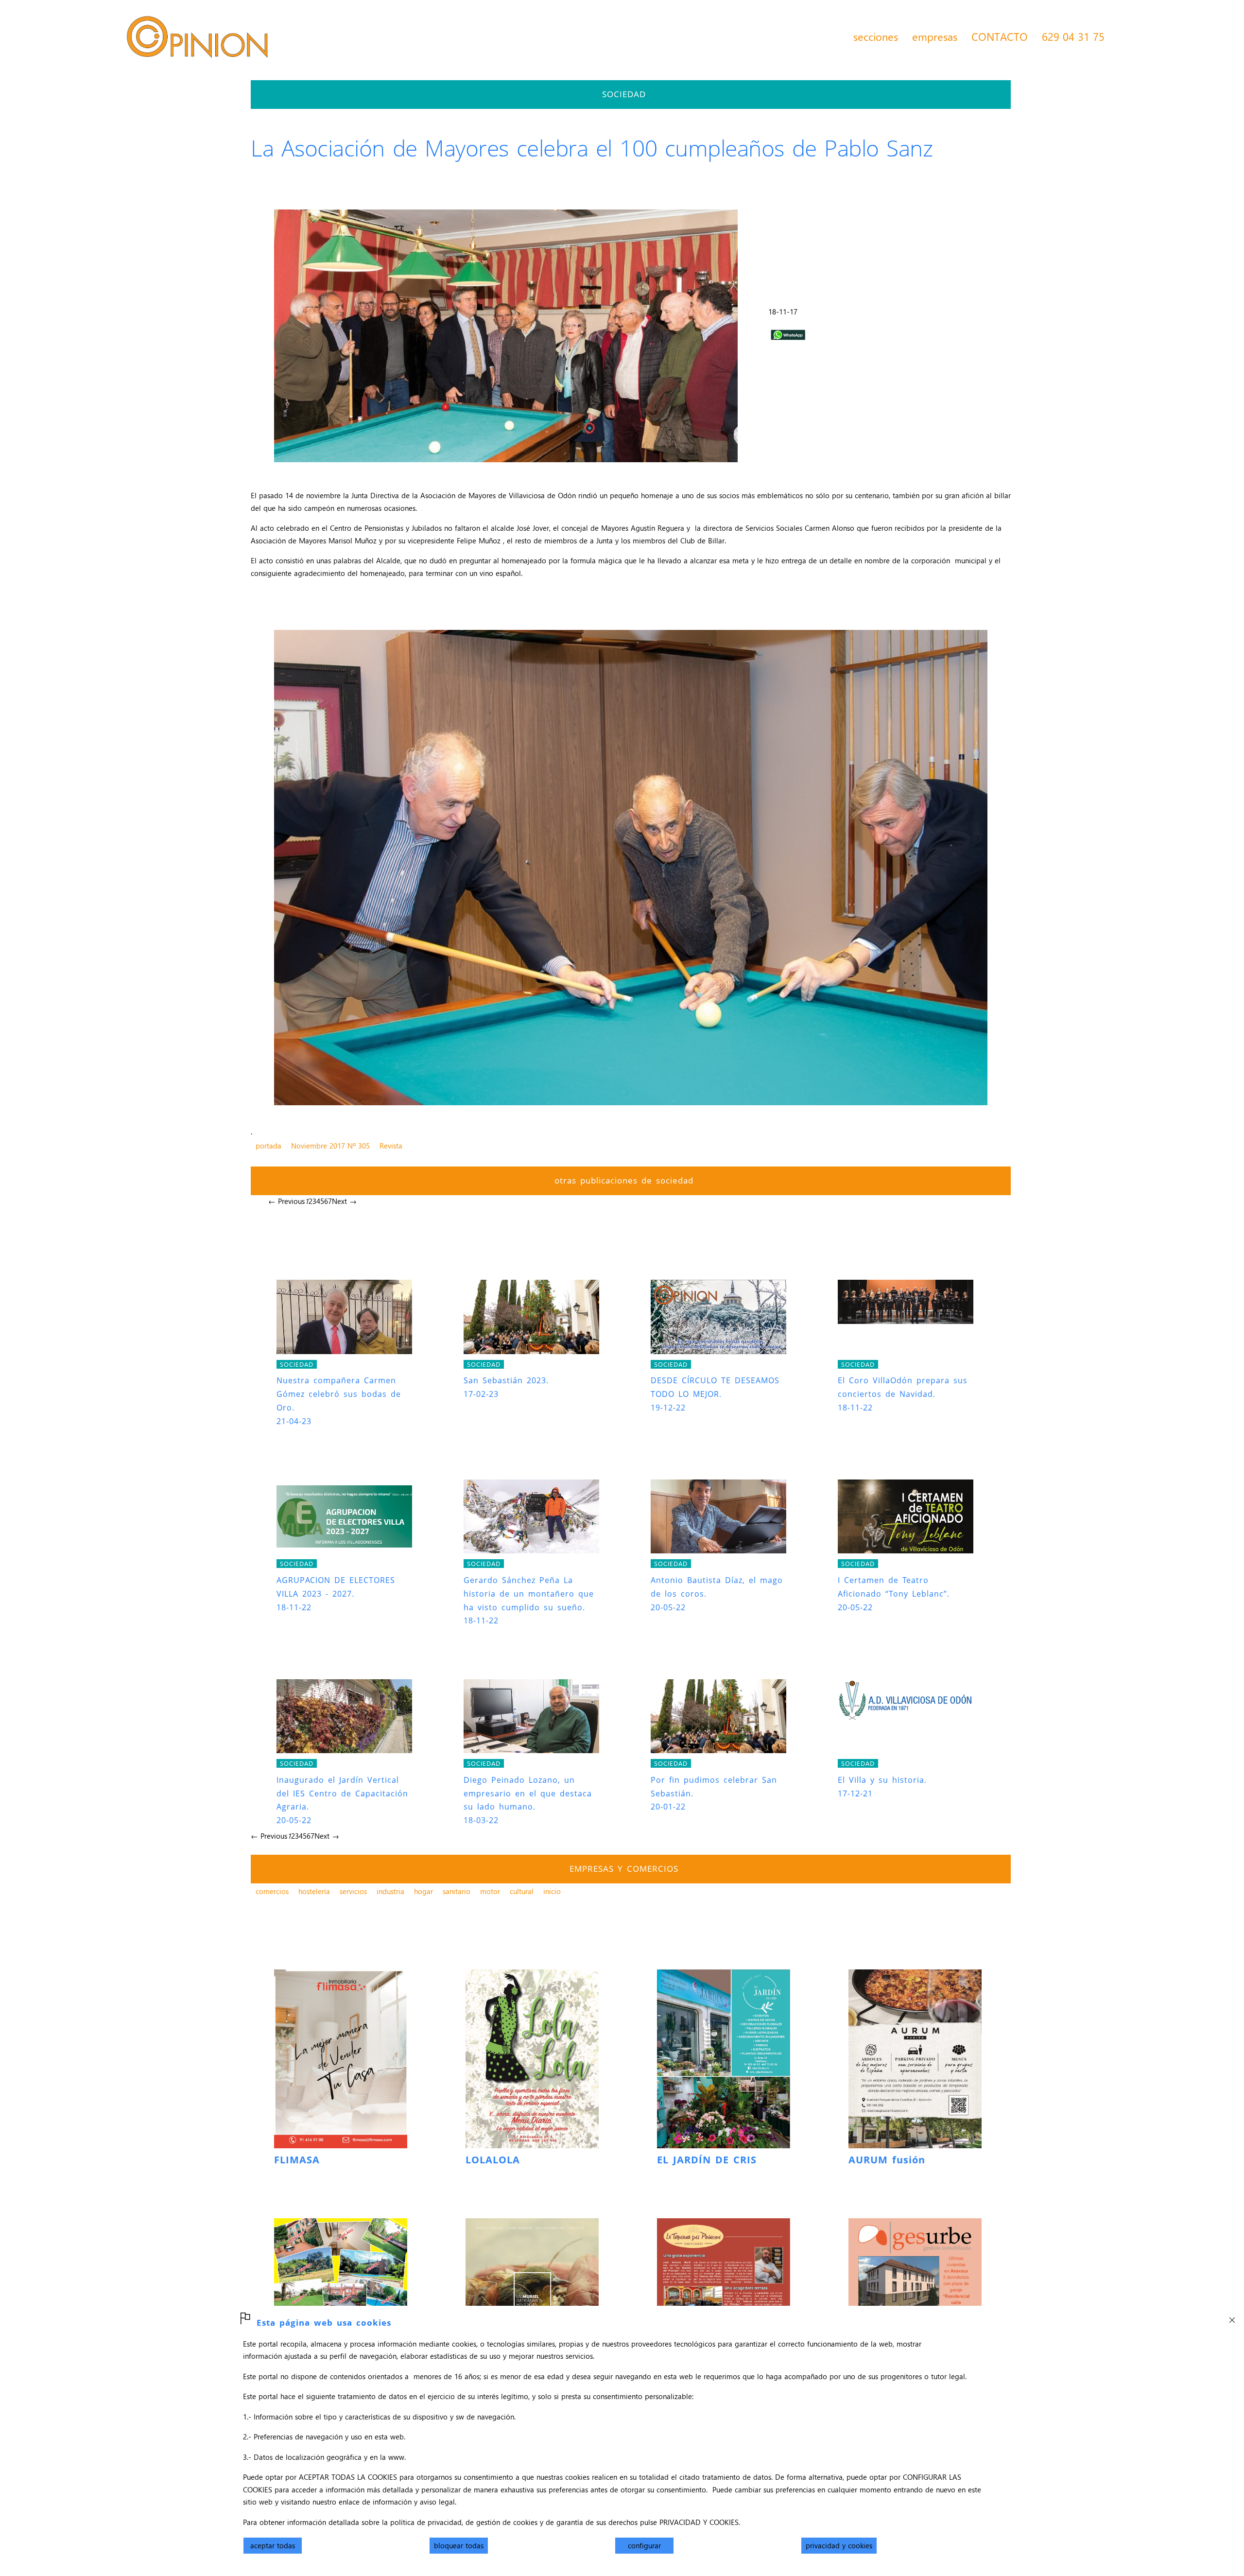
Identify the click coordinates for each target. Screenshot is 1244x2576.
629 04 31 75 (1073, 36)
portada (268, 1146)
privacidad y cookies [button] (839, 2545)
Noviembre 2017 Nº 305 (330, 1146)
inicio (552, 1891)
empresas (935, 36)
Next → (344, 1201)
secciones (876, 36)
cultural (522, 1891)
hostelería (314, 1891)
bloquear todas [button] (459, 2545)
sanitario (457, 1891)
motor (490, 1891)
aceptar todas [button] (273, 2545)
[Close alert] (1232, 2317)
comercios (272, 1891)
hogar (423, 1891)
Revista (391, 1146)
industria (390, 1891)
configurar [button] (644, 2545)
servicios (353, 1891)
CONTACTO (1000, 36)
